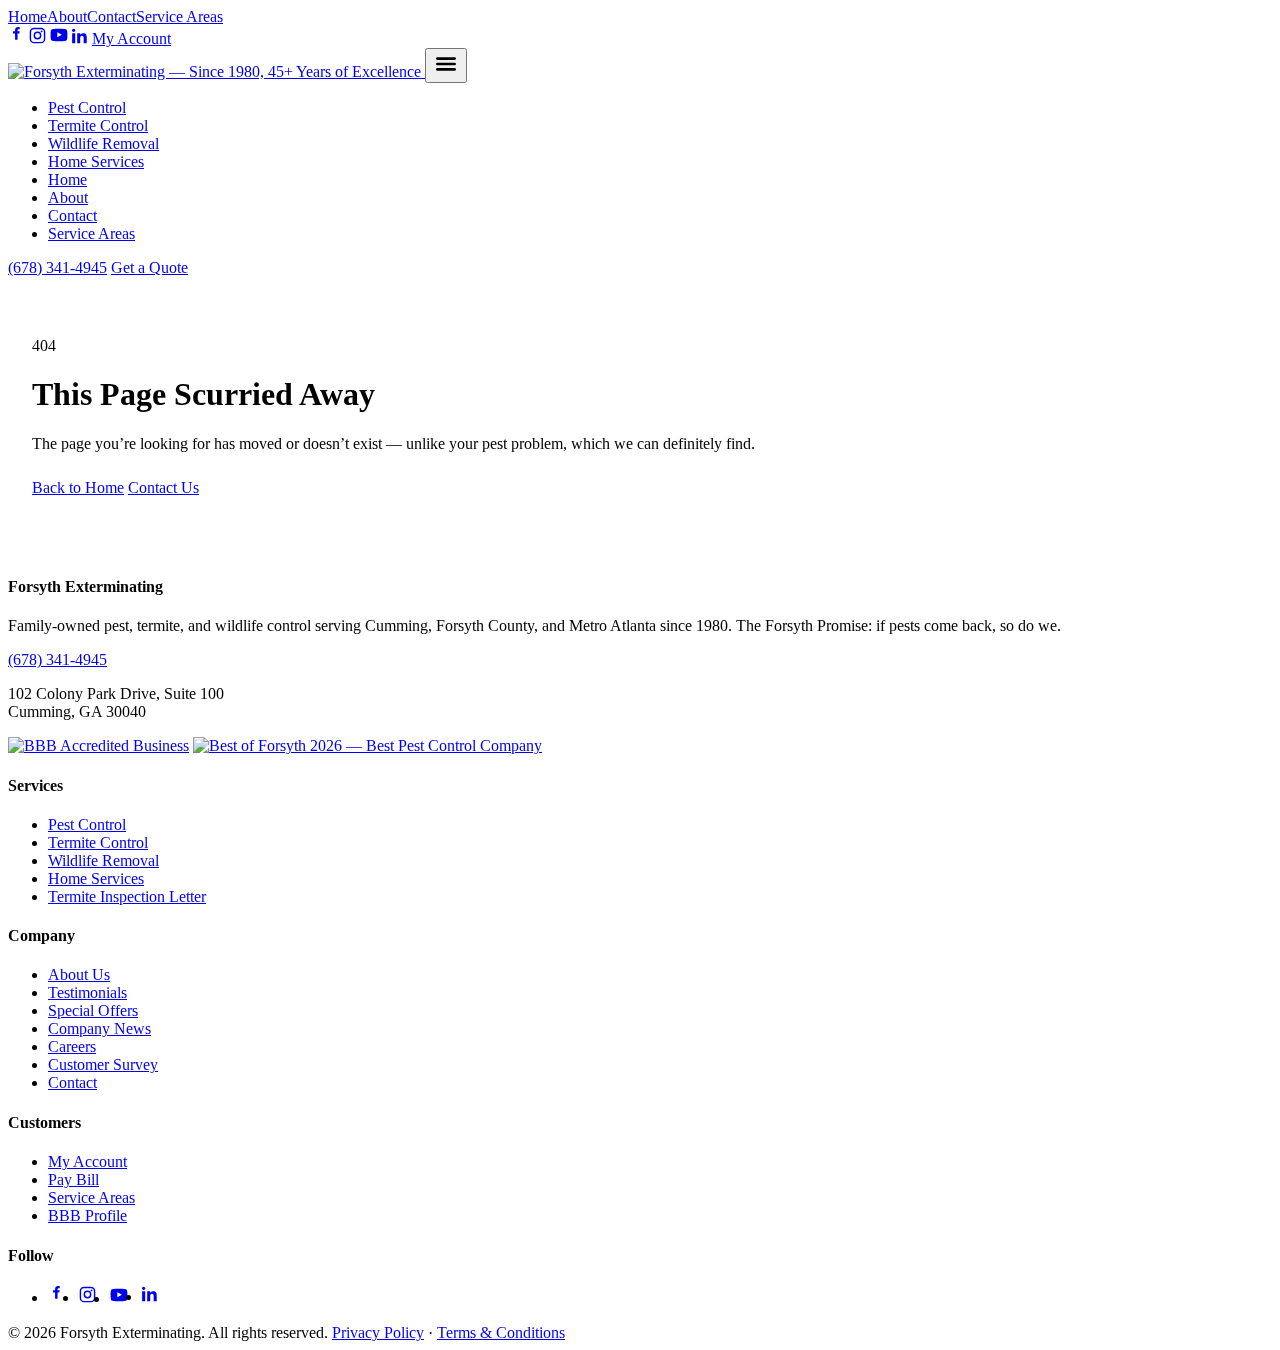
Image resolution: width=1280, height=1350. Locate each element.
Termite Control (98, 125)
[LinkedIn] (80, 38)
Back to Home (78, 487)
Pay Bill (73, 1179)
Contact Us (163, 487)
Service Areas (179, 16)
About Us (79, 974)
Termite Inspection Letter (127, 896)
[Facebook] (16, 38)
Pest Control (87, 107)
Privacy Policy (378, 1332)
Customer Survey (103, 1064)
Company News (99, 1028)
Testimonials (87, 992)
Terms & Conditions (501, 1332)
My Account (131, 38)
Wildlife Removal (103, 143)
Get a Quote (149, 267)
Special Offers (93, 1010)
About (67, 16)
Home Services (96, 161)
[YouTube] (59, 38)
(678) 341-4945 (57, 267)
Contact (111, 16)
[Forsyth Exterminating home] (216, 71)
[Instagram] (37, 38)
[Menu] (446, 65)
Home (27, 16)
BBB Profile (87, 1215)
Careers (72, 1046)
